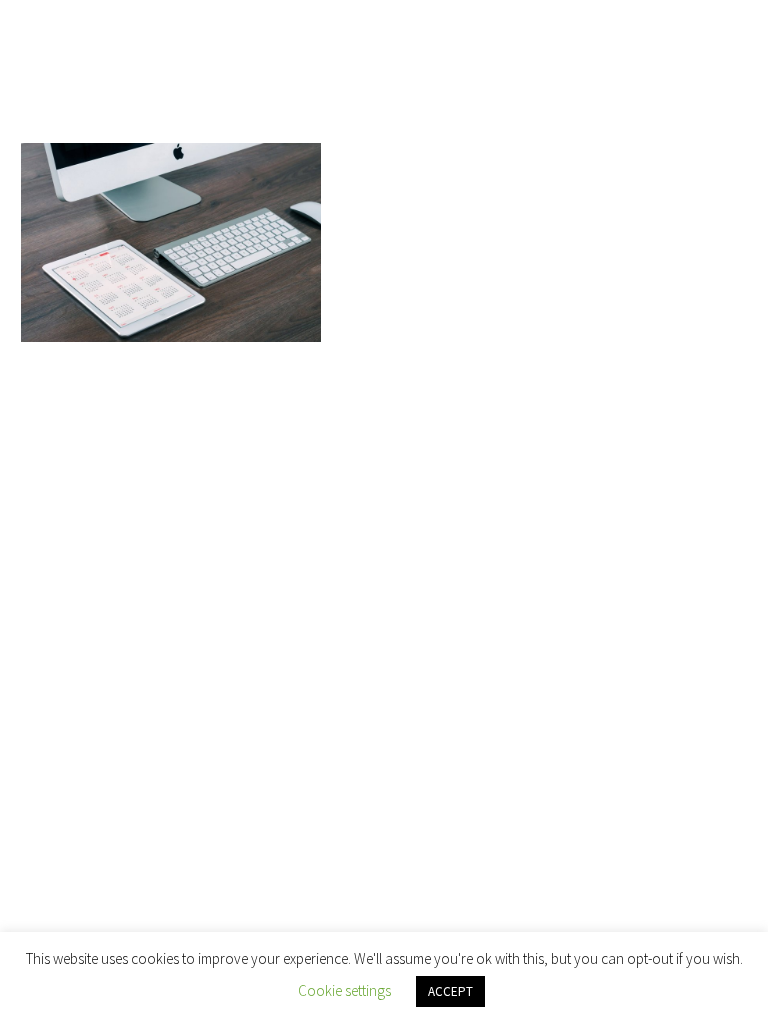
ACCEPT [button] (450, 991)
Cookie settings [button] (344, 990)
